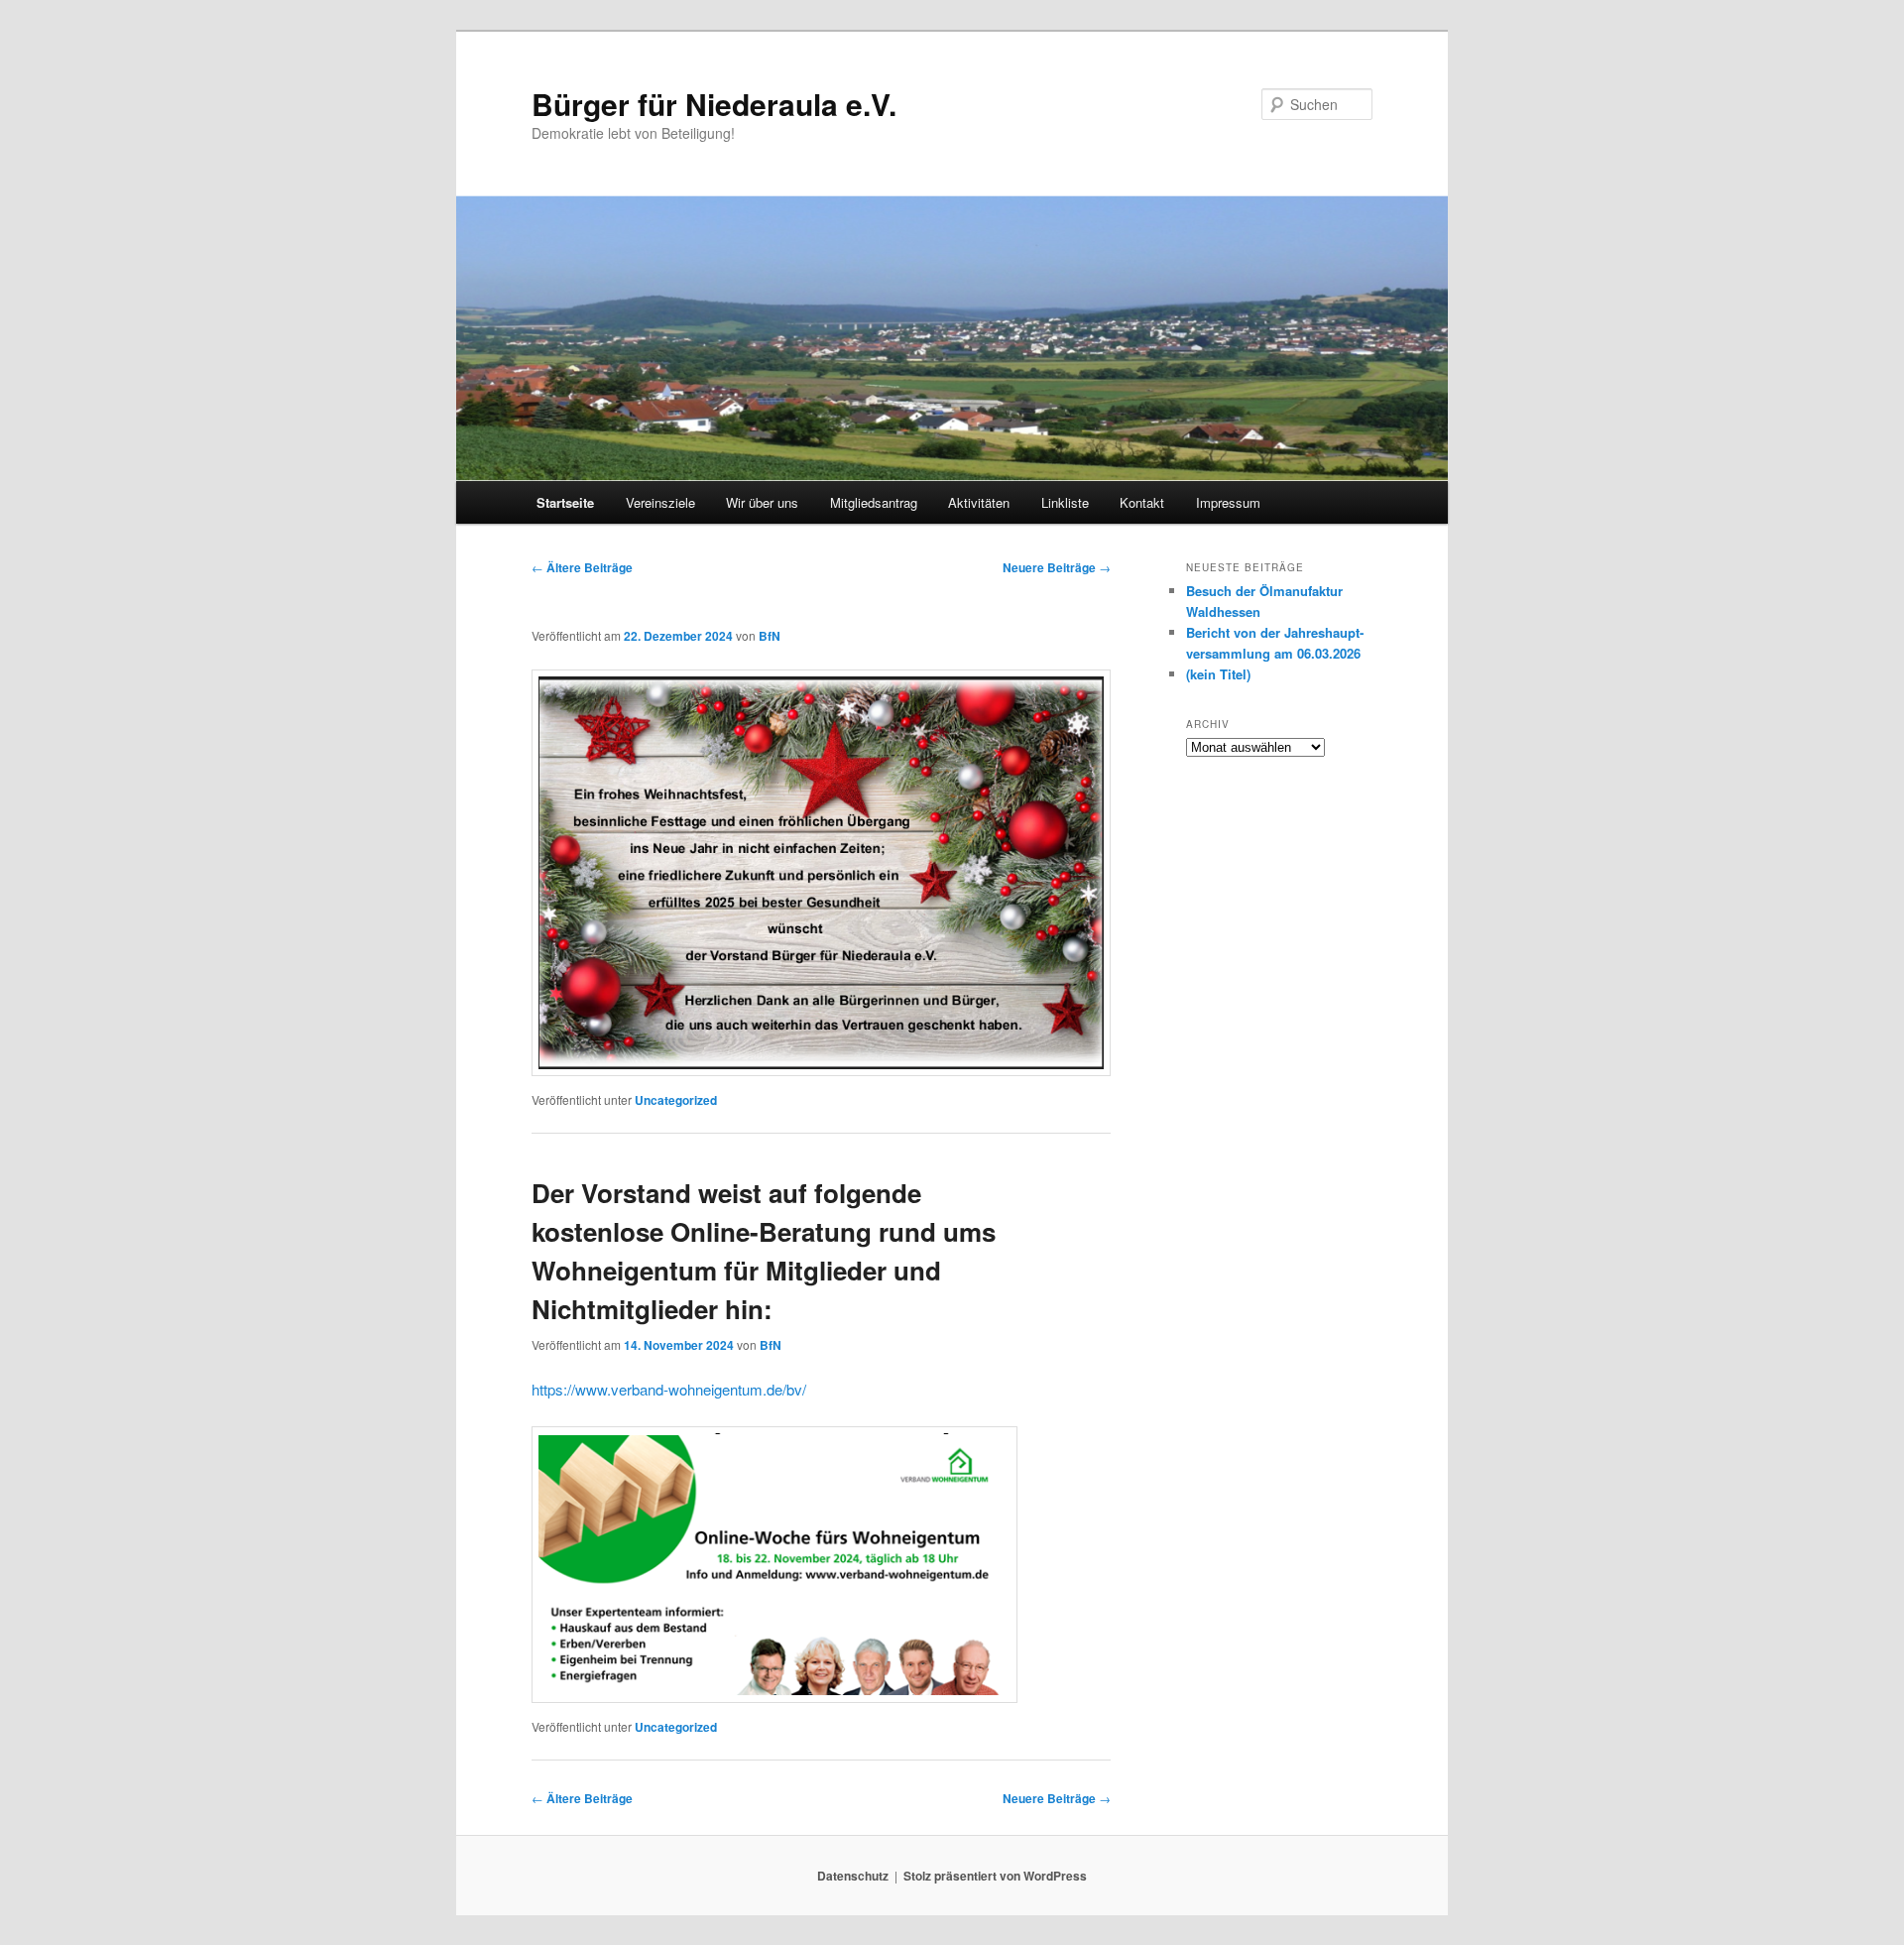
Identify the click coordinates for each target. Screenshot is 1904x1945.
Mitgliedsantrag (874, 502)
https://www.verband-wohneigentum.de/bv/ (669, 1389)
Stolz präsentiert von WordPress (995, 1876)
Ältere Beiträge (582, 567)
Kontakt (1142, 502)
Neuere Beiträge (1057, 567)
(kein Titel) (1218, 674)
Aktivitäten (979, 502)
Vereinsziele (660, 502)
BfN (770, 636)
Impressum (1228, 502)
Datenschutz (853, 1876)
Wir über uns (762, 502)
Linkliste (1065, 502)
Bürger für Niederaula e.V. (714, 104)
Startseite (565, 502)
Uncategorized (676, 1100)
